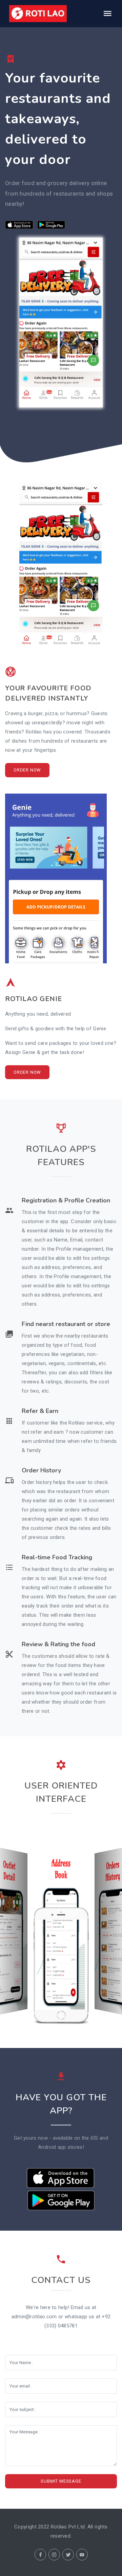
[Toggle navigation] (107, 14)
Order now (27, 770)
